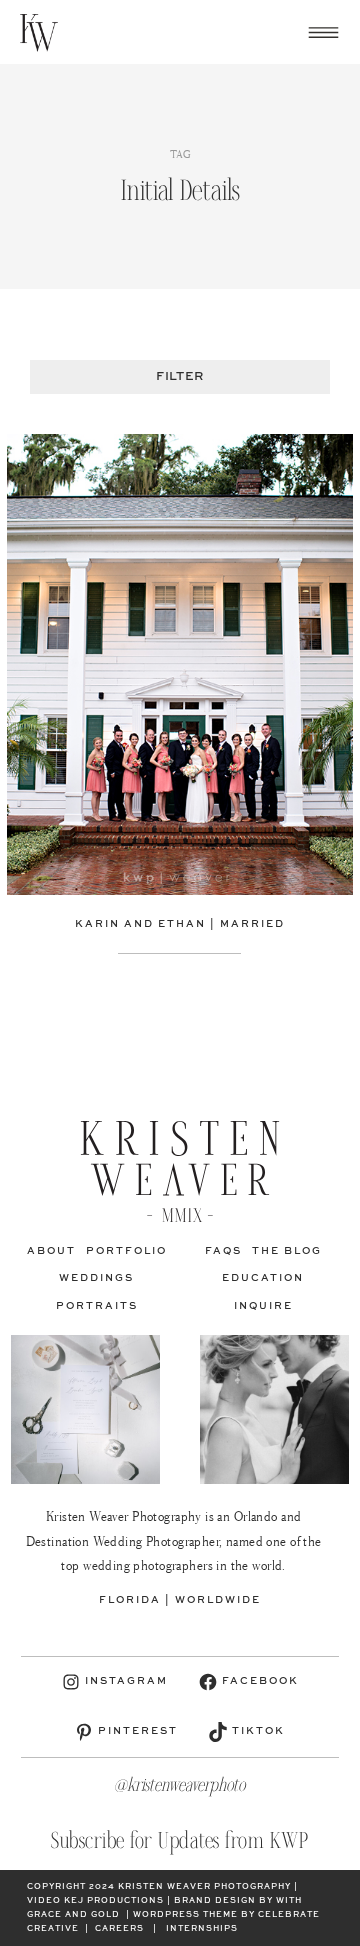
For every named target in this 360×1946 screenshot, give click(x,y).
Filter (179, 377)
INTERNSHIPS (202, 1929)
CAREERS (119, 1929)
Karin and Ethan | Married (180, 924)
